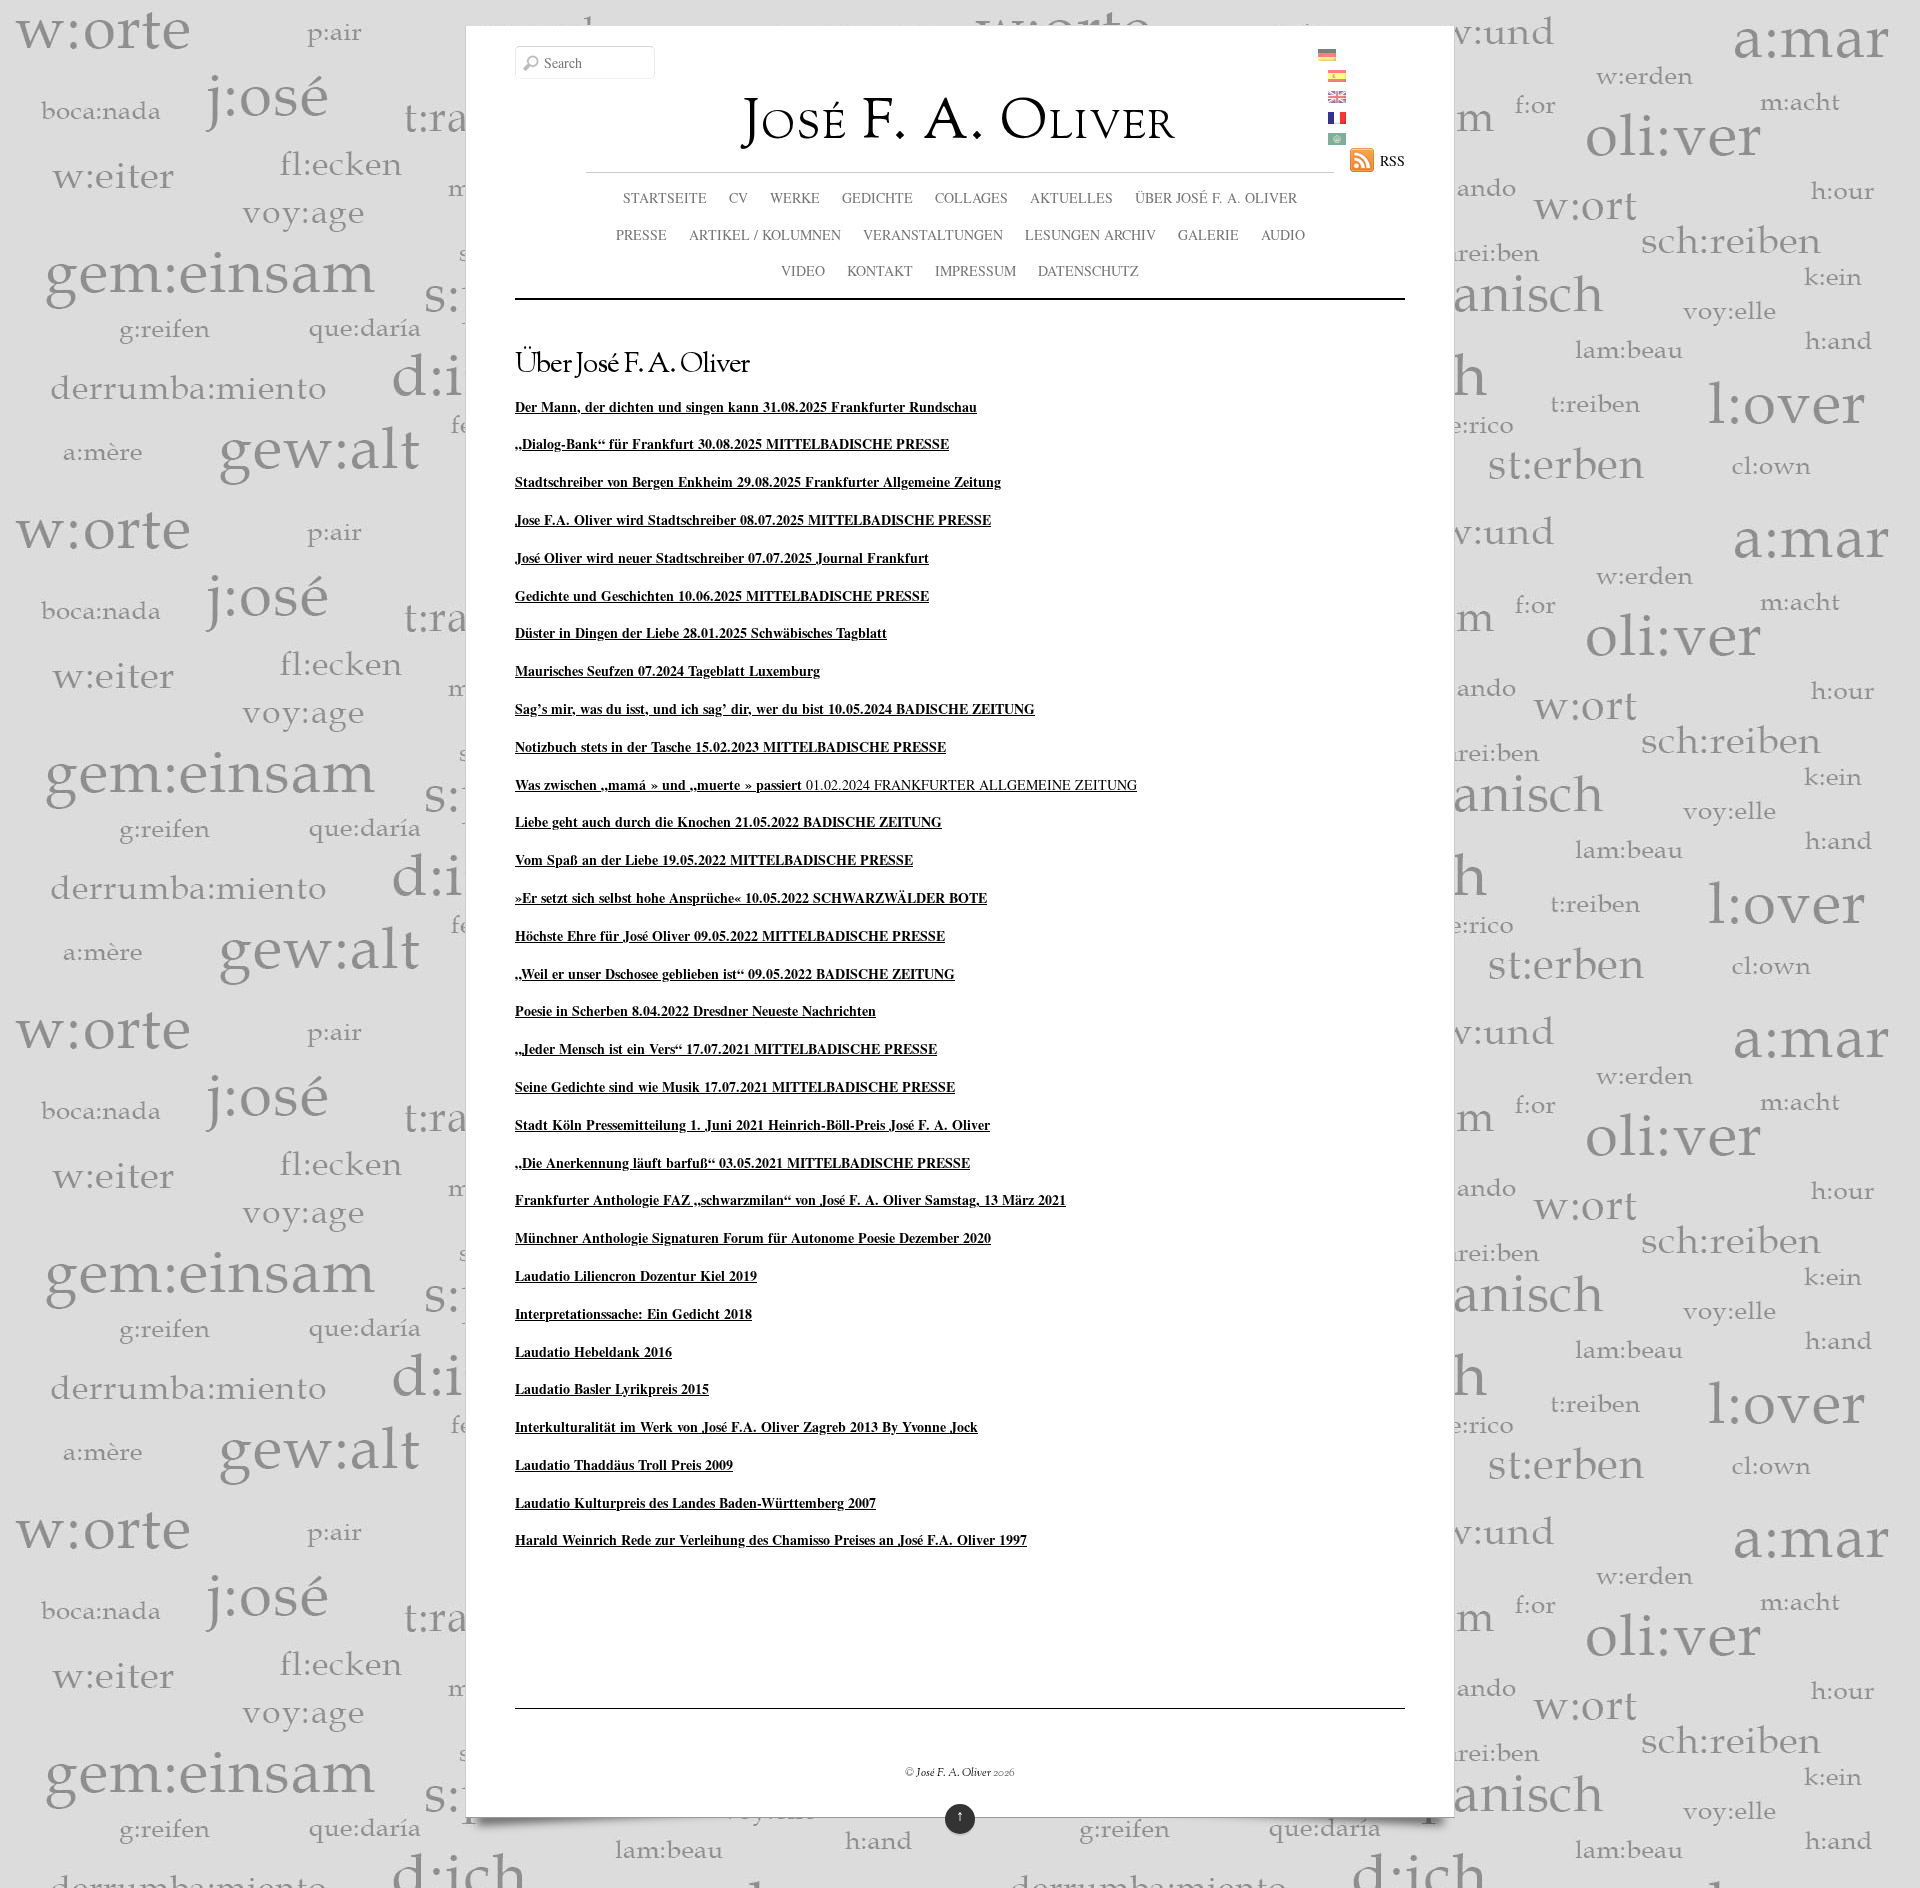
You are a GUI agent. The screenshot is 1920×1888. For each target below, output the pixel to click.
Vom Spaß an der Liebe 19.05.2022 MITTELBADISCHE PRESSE (714, 859)
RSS (1392, 160)
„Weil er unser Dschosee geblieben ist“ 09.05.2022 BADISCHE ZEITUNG (735, 973)
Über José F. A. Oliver (1216, 197)
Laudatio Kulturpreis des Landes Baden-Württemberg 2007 (695, 1502)
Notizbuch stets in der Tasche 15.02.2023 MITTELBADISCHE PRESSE (730, 746)
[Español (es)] (1337, 76)
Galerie (1208, 234)
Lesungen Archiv (1090, 234)
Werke (795, 197)
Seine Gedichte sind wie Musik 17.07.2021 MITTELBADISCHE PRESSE (735, 1086)
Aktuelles (1071, 197)
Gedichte (877, 197)
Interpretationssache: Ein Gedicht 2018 (633, 1313)
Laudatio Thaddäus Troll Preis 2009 (624, 1464)
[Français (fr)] (1337, 118)
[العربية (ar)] (1337, 139)
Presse (641, 234)
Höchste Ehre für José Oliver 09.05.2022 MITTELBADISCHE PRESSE (730, 935)
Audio (1283, 234)
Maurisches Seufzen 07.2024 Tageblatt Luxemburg (667, 670)
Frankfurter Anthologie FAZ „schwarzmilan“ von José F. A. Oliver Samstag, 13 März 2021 (790, 1199)
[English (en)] (1337, 97)
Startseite (665, 197)
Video (803, 270)
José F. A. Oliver (953, 1773)
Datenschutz (1088, 270)
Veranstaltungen (933, 234)
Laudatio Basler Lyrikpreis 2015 (612, 1388)
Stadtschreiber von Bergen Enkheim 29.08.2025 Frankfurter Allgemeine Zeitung (758, 481)
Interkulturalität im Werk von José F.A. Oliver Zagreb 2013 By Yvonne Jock (746, 1426)
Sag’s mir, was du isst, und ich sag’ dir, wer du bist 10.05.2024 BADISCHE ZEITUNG (775, 708)
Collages (971, 197)
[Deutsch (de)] (1327, 55)
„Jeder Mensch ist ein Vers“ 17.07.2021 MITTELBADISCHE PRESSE (726, 1048)
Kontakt (880, 270)
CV (738, 197)
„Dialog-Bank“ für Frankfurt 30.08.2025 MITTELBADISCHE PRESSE (732, 443)
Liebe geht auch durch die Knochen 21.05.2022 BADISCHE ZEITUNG (728, 821)
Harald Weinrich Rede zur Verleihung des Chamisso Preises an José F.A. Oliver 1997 (771, 1539)
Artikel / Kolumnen (765, 234)
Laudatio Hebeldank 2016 (593, 1351)
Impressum (975, 270)
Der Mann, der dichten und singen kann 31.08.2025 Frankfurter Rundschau (746, 406)
